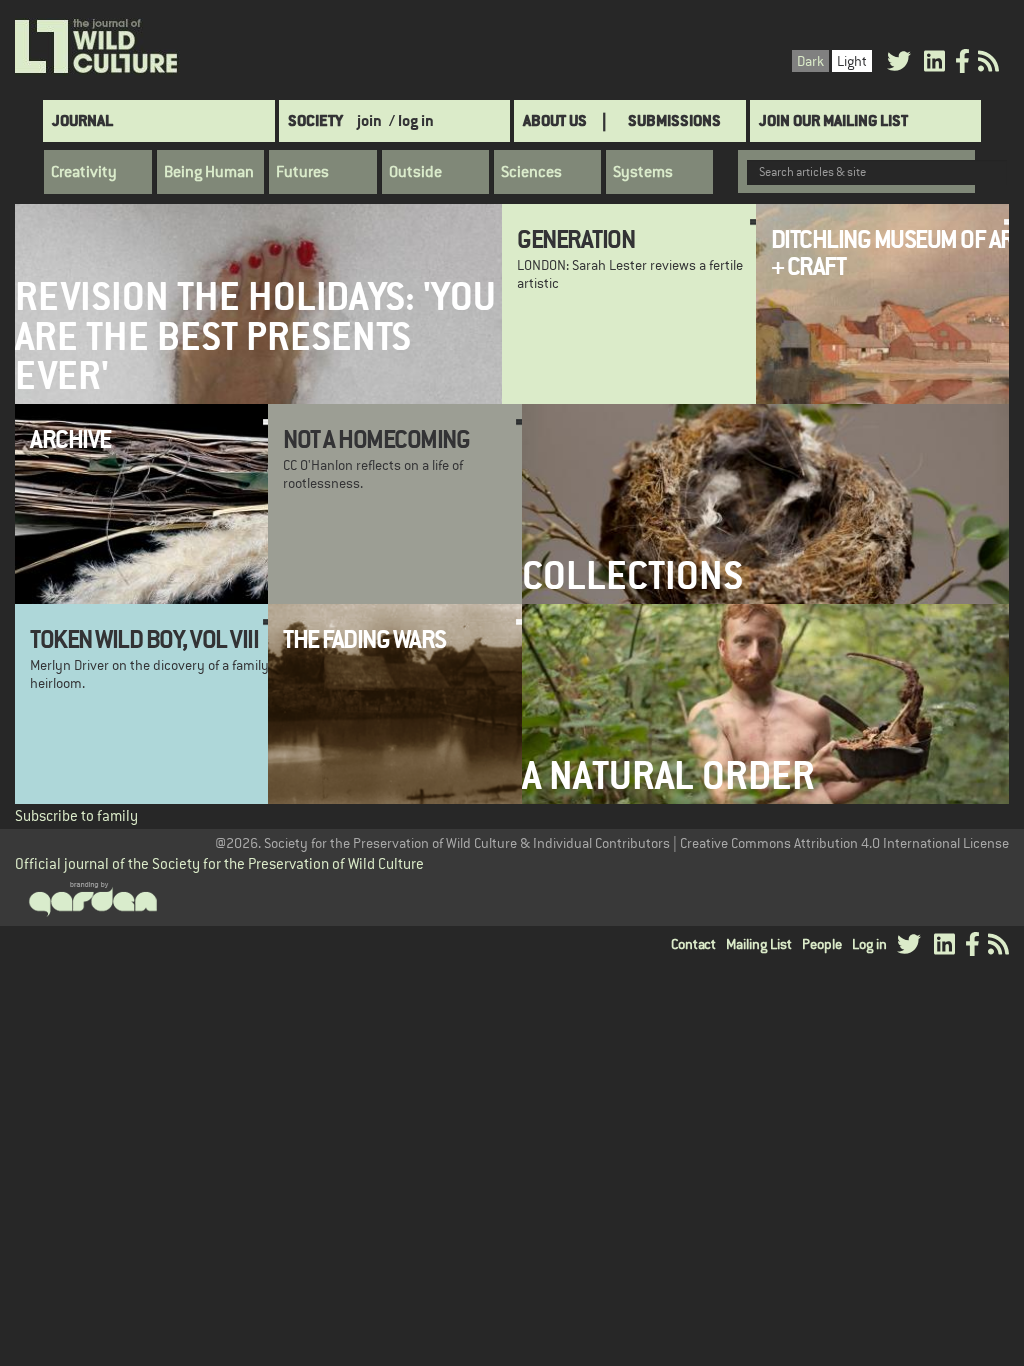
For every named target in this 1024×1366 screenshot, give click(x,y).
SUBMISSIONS (674, 120)
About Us (555, 120)
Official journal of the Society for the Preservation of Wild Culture (219, 863)
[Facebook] (962, 64)
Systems (643, 172)
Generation (575, 239)
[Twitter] (899, 64)
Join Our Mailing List (833, 120)
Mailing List (759, 944)
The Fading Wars (364, 639)
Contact (693, 944)
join (369, 120)
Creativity (84, 172)
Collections (632, 575)
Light (852, 61)
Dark (810, 61)
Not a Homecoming (376, 439)
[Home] (97, 47)
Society (315, 120)
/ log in (411, 120)
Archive (70, 439)
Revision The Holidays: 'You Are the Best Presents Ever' (255, 336)
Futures (302, 172)
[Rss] (988, 64)
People (822, 944)
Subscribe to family (76, 815)
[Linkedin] (934, 64)
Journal (82, 120)
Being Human (209, 172)
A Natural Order (668, 775)
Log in (869, 944)
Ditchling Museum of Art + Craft (897, 252)
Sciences (531, 172)
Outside (415, 172)
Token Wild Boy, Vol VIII (144, 639)
